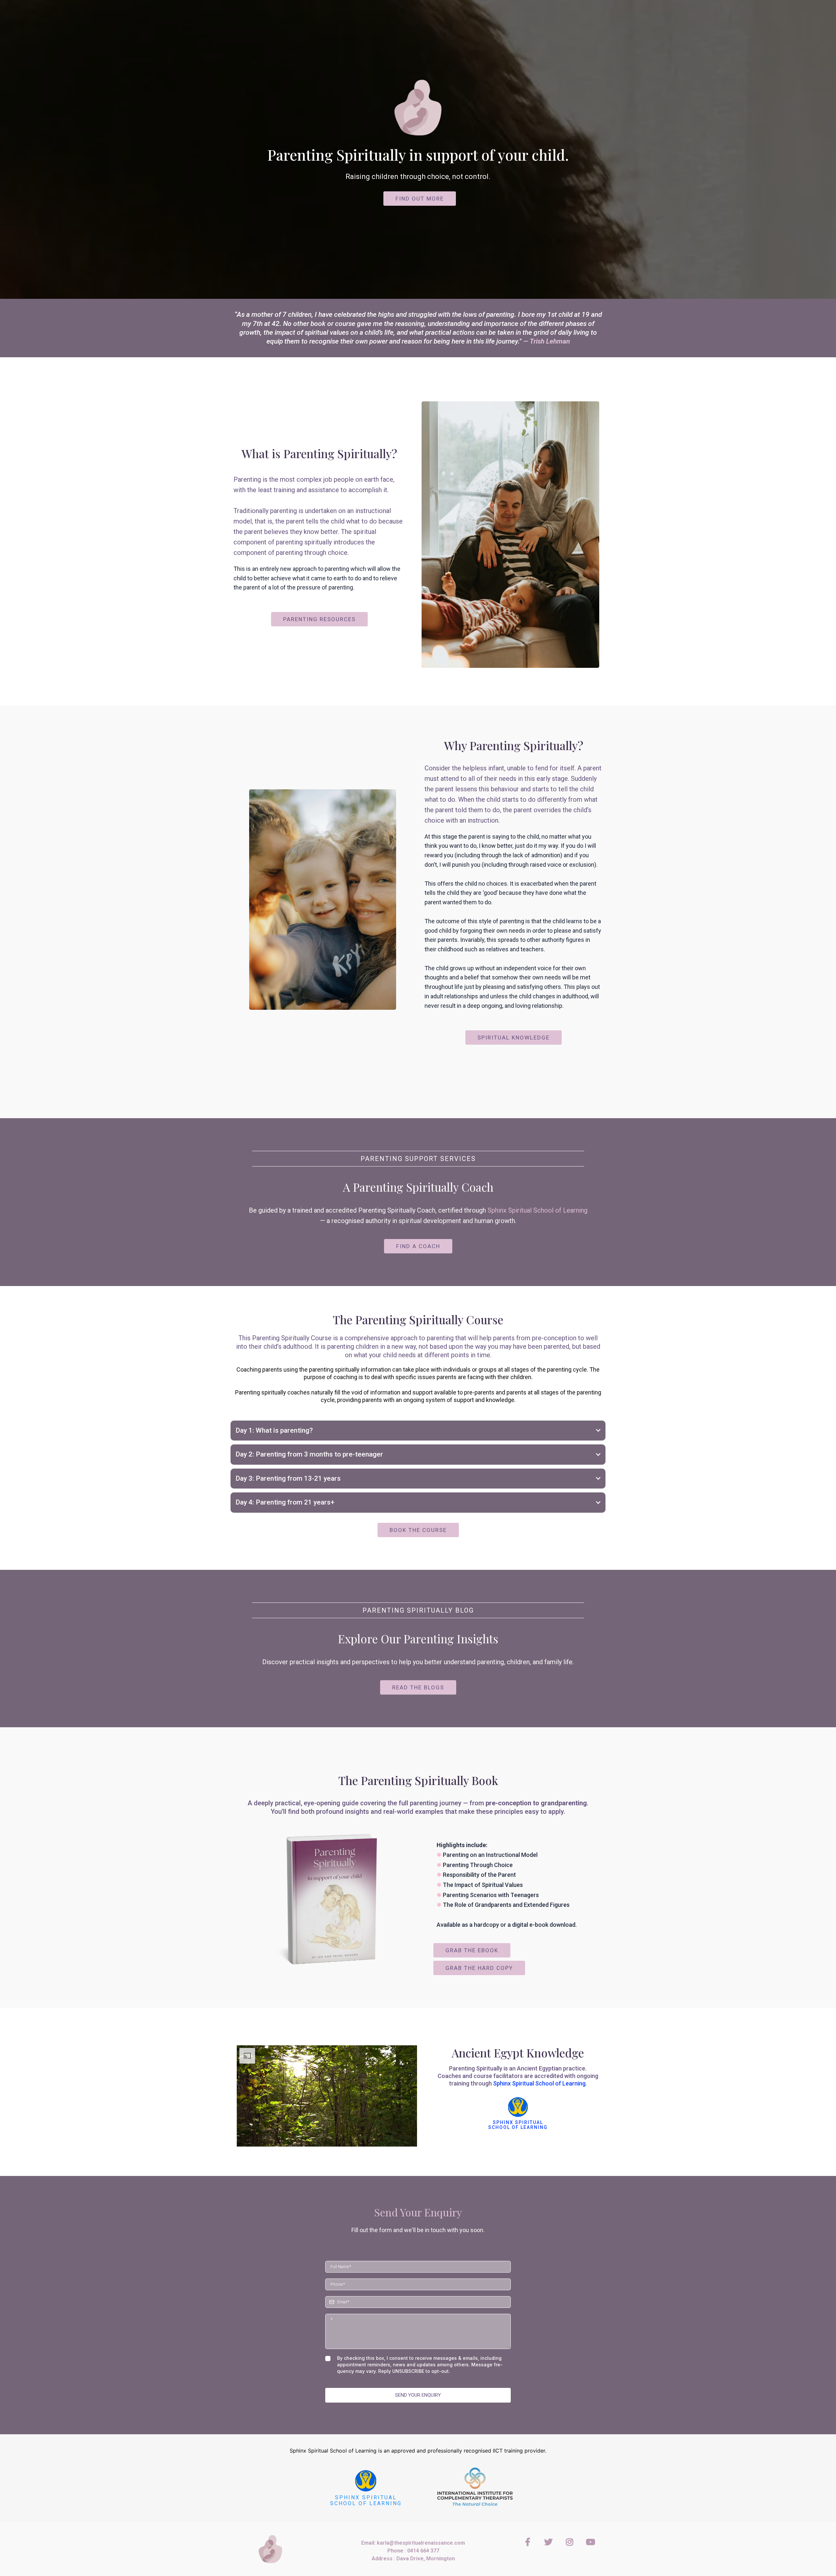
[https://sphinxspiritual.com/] (366, 2481)
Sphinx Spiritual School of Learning (538, 1210)
